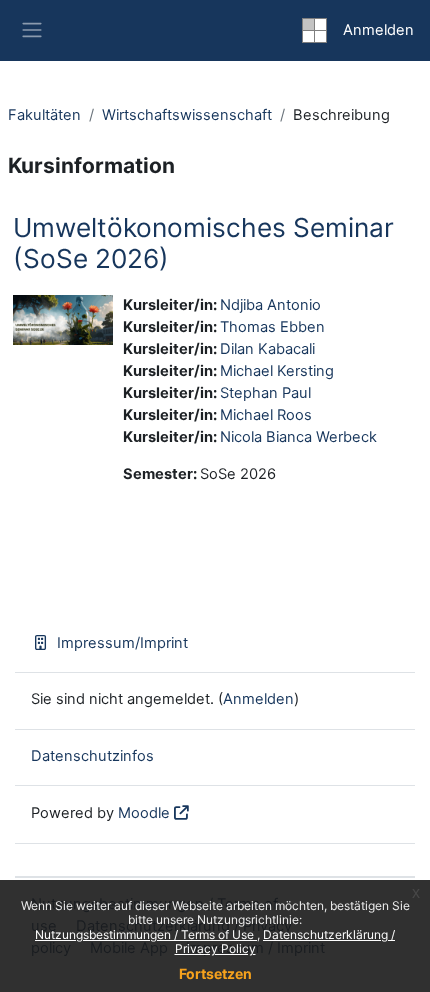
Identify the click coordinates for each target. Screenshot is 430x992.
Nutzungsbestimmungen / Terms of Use (146, 934)
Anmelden (378, 30)
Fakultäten (44, 115)
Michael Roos (266, 415)
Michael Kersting (277, 371)
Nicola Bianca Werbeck (298, 437)
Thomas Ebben (272, 327)
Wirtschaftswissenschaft (187, 115)
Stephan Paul (265, 393)
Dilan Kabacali (267, 349)
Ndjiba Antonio (270, 305)
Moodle (144, 813)
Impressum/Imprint (122, 643)
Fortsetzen (215, 973)
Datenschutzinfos (92, 756)
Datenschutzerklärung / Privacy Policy (285, 941)
